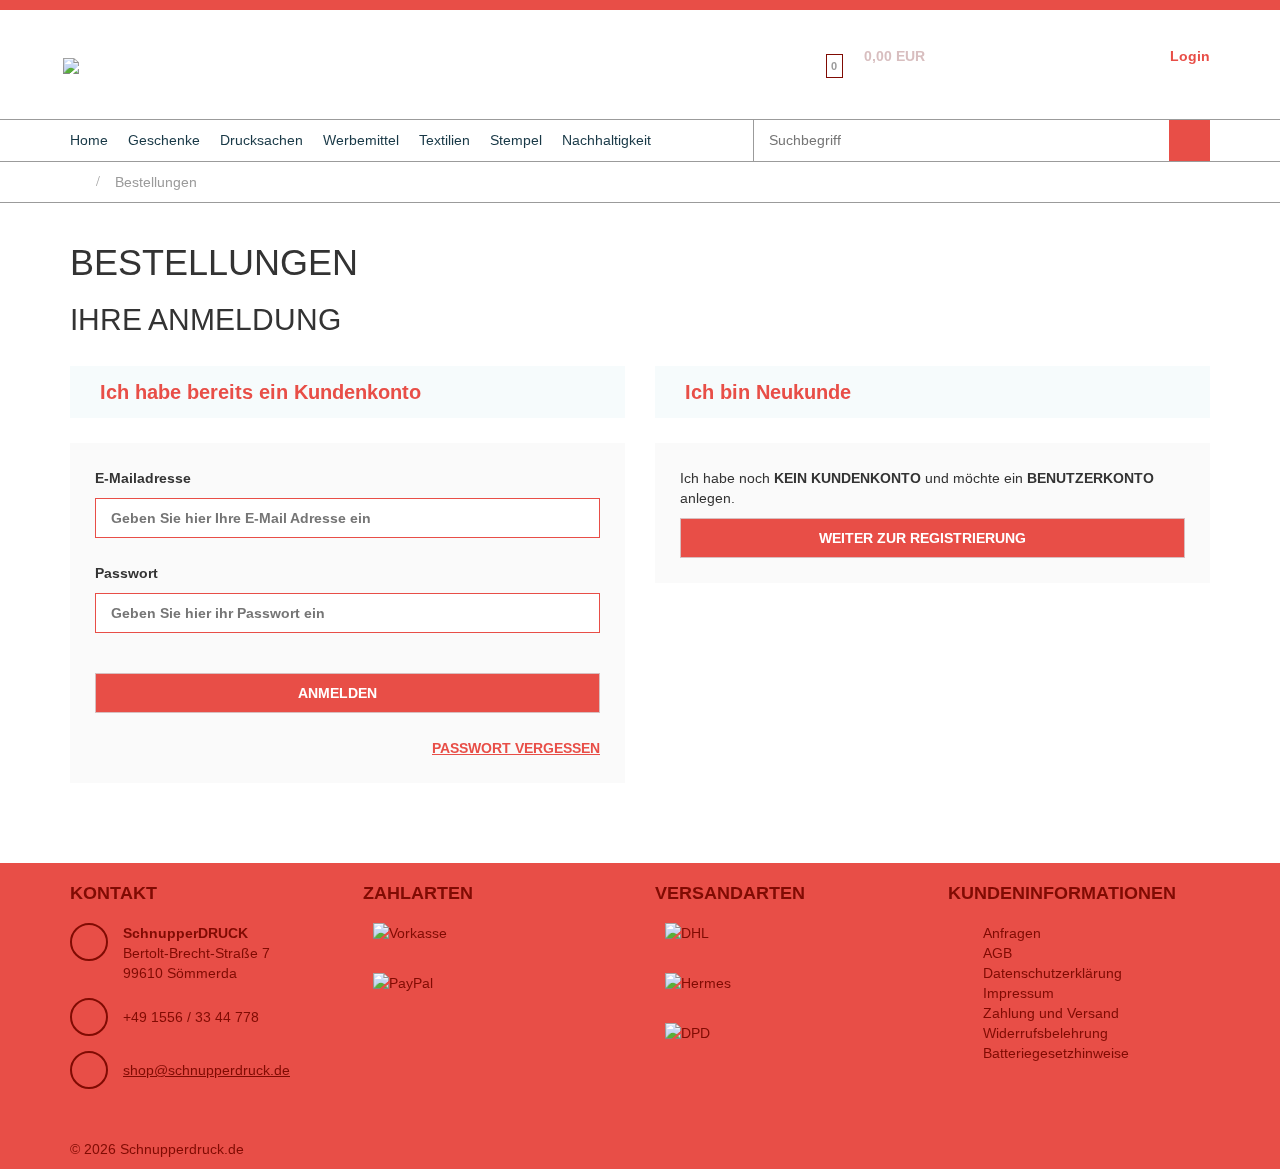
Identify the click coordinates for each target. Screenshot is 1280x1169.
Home (89, 140)
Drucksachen (261, 140)
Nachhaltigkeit (606, 140)
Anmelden (337, 693)
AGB (997, 953)
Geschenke (164, 140)
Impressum (1018, 993)
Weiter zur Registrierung (922, 538)
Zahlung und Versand (1051, 1013)
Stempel (516, 140)
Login (1190, 56)
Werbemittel (361, 140)
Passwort (126, 573)
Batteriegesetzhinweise (1056, 1053)
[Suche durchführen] (1189, 140)
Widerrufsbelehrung (1045, 1033)
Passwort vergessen (516, 748)
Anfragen (1012, 933)
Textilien (444, 140)
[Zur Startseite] (67, 65)
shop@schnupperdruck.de (206, 1070)
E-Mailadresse (143, 478)
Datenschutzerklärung (1052, 973)
